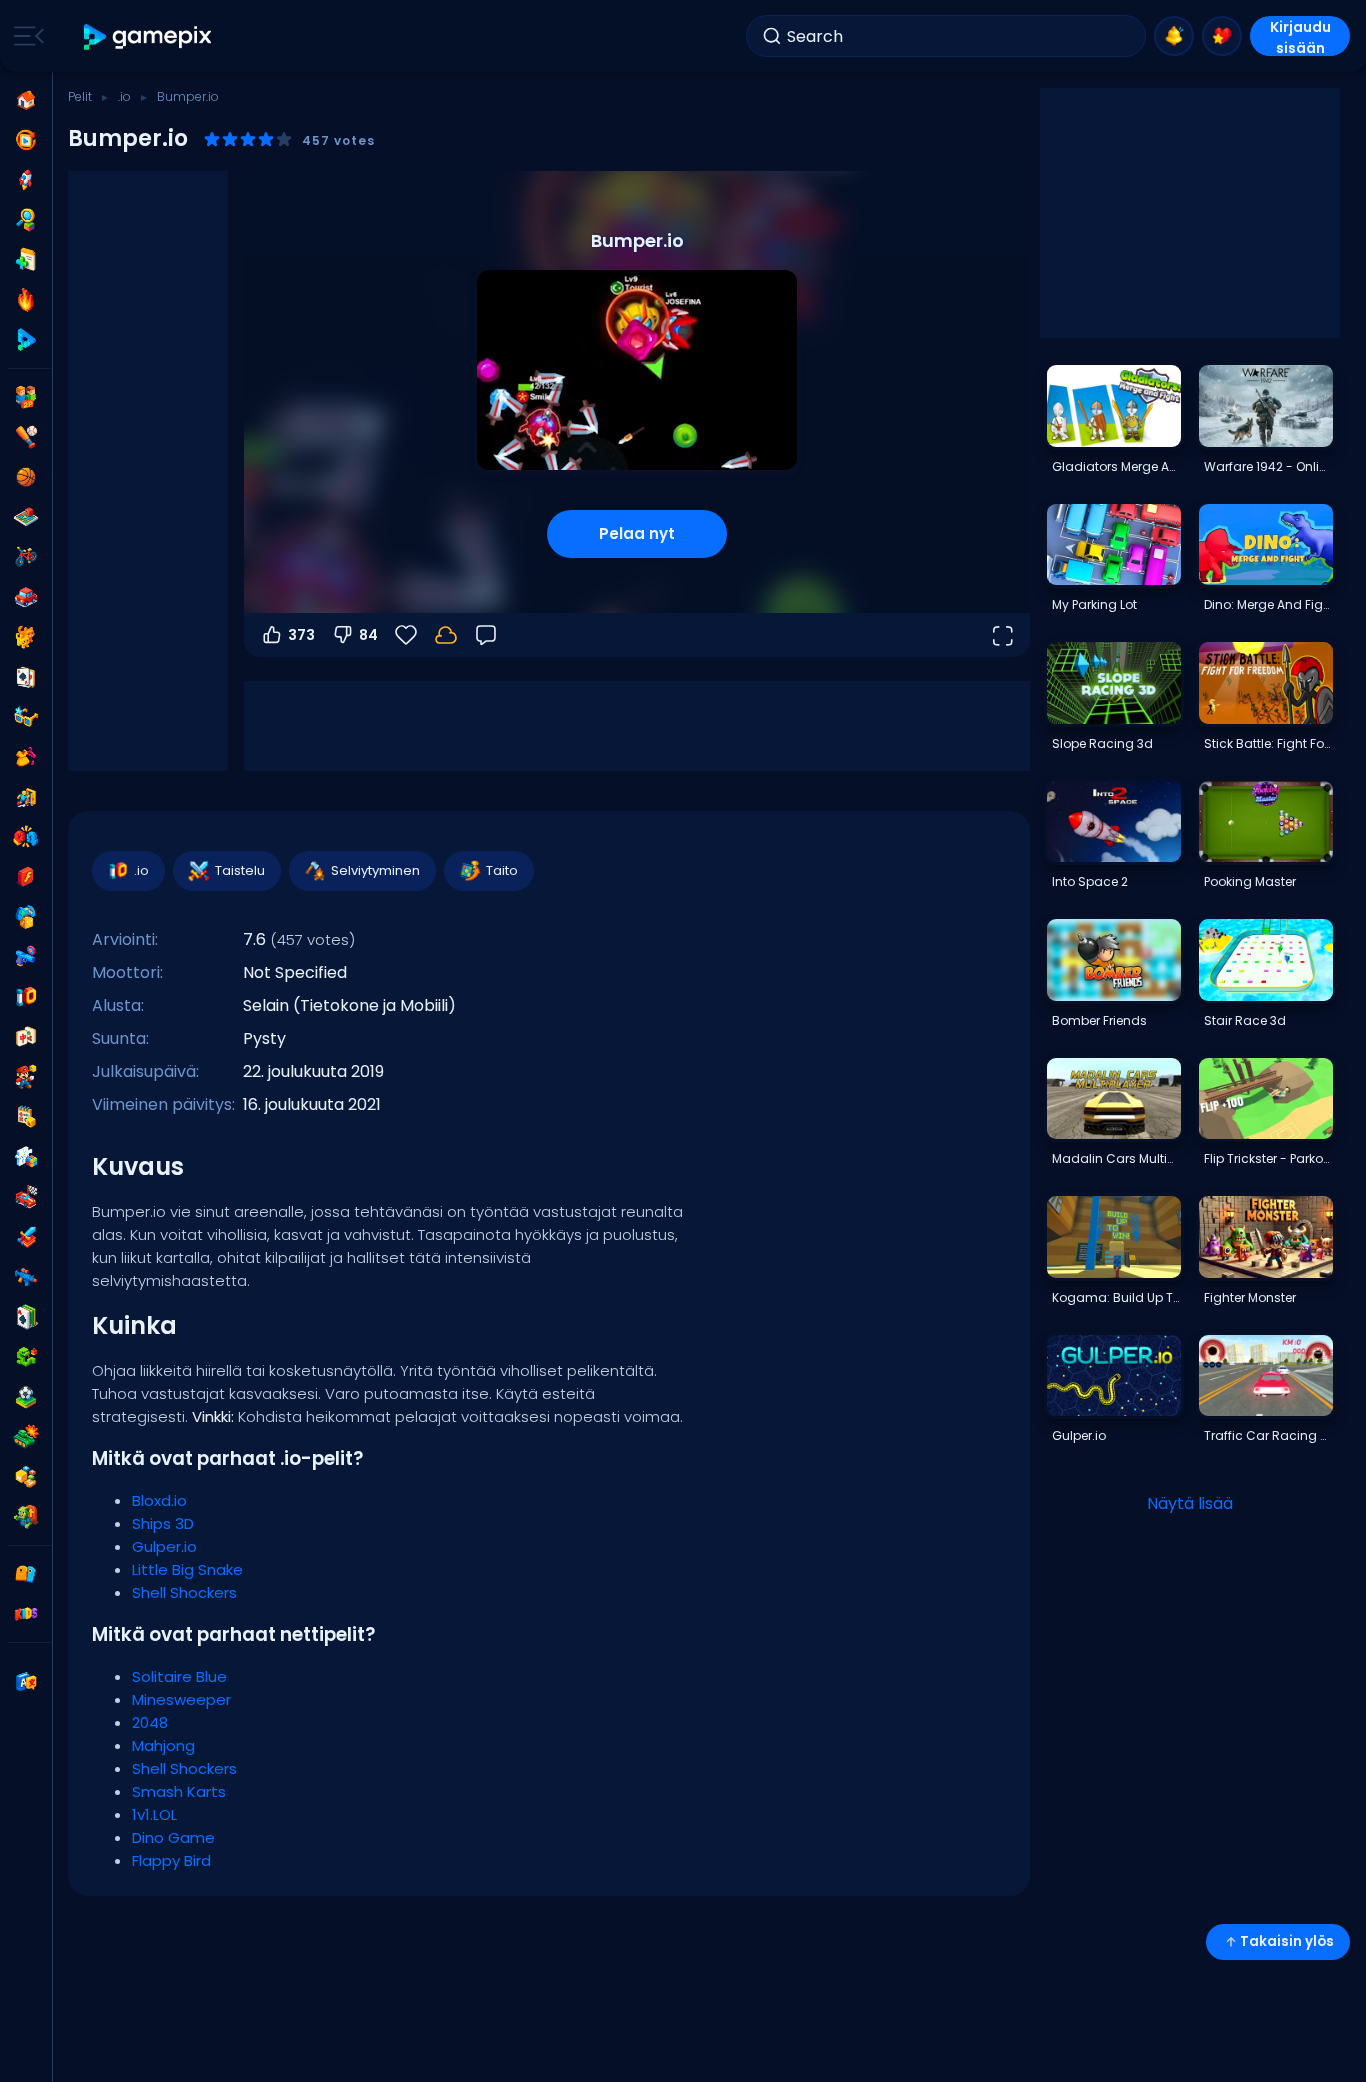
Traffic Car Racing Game (1268, 1435)
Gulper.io (164, 1546)
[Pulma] (26, 1157)
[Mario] (26, 1077)
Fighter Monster (1250, 1297)
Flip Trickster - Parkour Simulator (1268, 1158)
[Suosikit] (1222, 36)
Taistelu (240, 870)
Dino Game (173, 1837)
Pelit (80, 96)
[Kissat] (26, 637)
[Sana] (26, 1477)
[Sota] (26, 1437)
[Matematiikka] (26, 1117)
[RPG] (26, 1237)
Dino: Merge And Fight (1268, 604)
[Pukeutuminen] (26, 757)
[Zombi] (26, 1517)
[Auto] (26, 597)
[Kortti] (26, 677)
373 (301, 635)
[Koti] (26, 100)
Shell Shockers (184, 1592)
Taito (502, 870)
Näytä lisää (1190, 1503)
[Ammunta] (26, 1277)
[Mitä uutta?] (1174, 36)
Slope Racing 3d (1102, 743)
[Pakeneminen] (26, 797)
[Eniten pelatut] (26, 180)
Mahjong (163, 1745)
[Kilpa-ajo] (26, 1197)
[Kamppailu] (26, 837)
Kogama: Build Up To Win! (1116, 1297)
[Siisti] (26, 717)
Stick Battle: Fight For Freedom (1268, 743)
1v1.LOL (154, 1814)
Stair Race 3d (1245, 1020)
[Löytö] (26, 220)
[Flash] (26, 877)
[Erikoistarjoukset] (26, 340)
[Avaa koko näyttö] (1002, 635)
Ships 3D (163, 1523)
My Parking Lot (1094, 604)
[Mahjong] (26, 1037)
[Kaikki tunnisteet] (26, 1574)
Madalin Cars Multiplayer (1116, 1158)
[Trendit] (26, 300)
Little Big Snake (187, 1569)
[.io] (26, 997)
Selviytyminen (375, 870)
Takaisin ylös (1287, 1941)
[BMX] (26, 557)
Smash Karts (179, 1791)
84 (368, 635)
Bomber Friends (1099, 1020)
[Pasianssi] (26, 1317)
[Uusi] (26, 260)
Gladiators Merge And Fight (1116, 466)
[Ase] (26, 957)
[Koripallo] (26, 477)
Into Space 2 (1090, 881)
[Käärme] (26, 1357)
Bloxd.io (159, 1500)
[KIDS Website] (26, 1614)
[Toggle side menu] (25, 36)
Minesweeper (181, 1699)
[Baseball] (26, 437)
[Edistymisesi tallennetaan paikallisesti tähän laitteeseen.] (446, 635)
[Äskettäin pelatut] (26, 140)
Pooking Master (1250, 881)
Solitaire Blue (179, 1676)
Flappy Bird (171, 1860)
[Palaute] (486, 635)
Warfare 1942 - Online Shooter (1268, 466)
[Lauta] (26, 517)
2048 (150, 1722)
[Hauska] (26, 917)
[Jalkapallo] (26, 1397)
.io (124, 96)
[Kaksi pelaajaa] (26, 397)
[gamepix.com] (148, 36)
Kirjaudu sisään (1300, 36)
